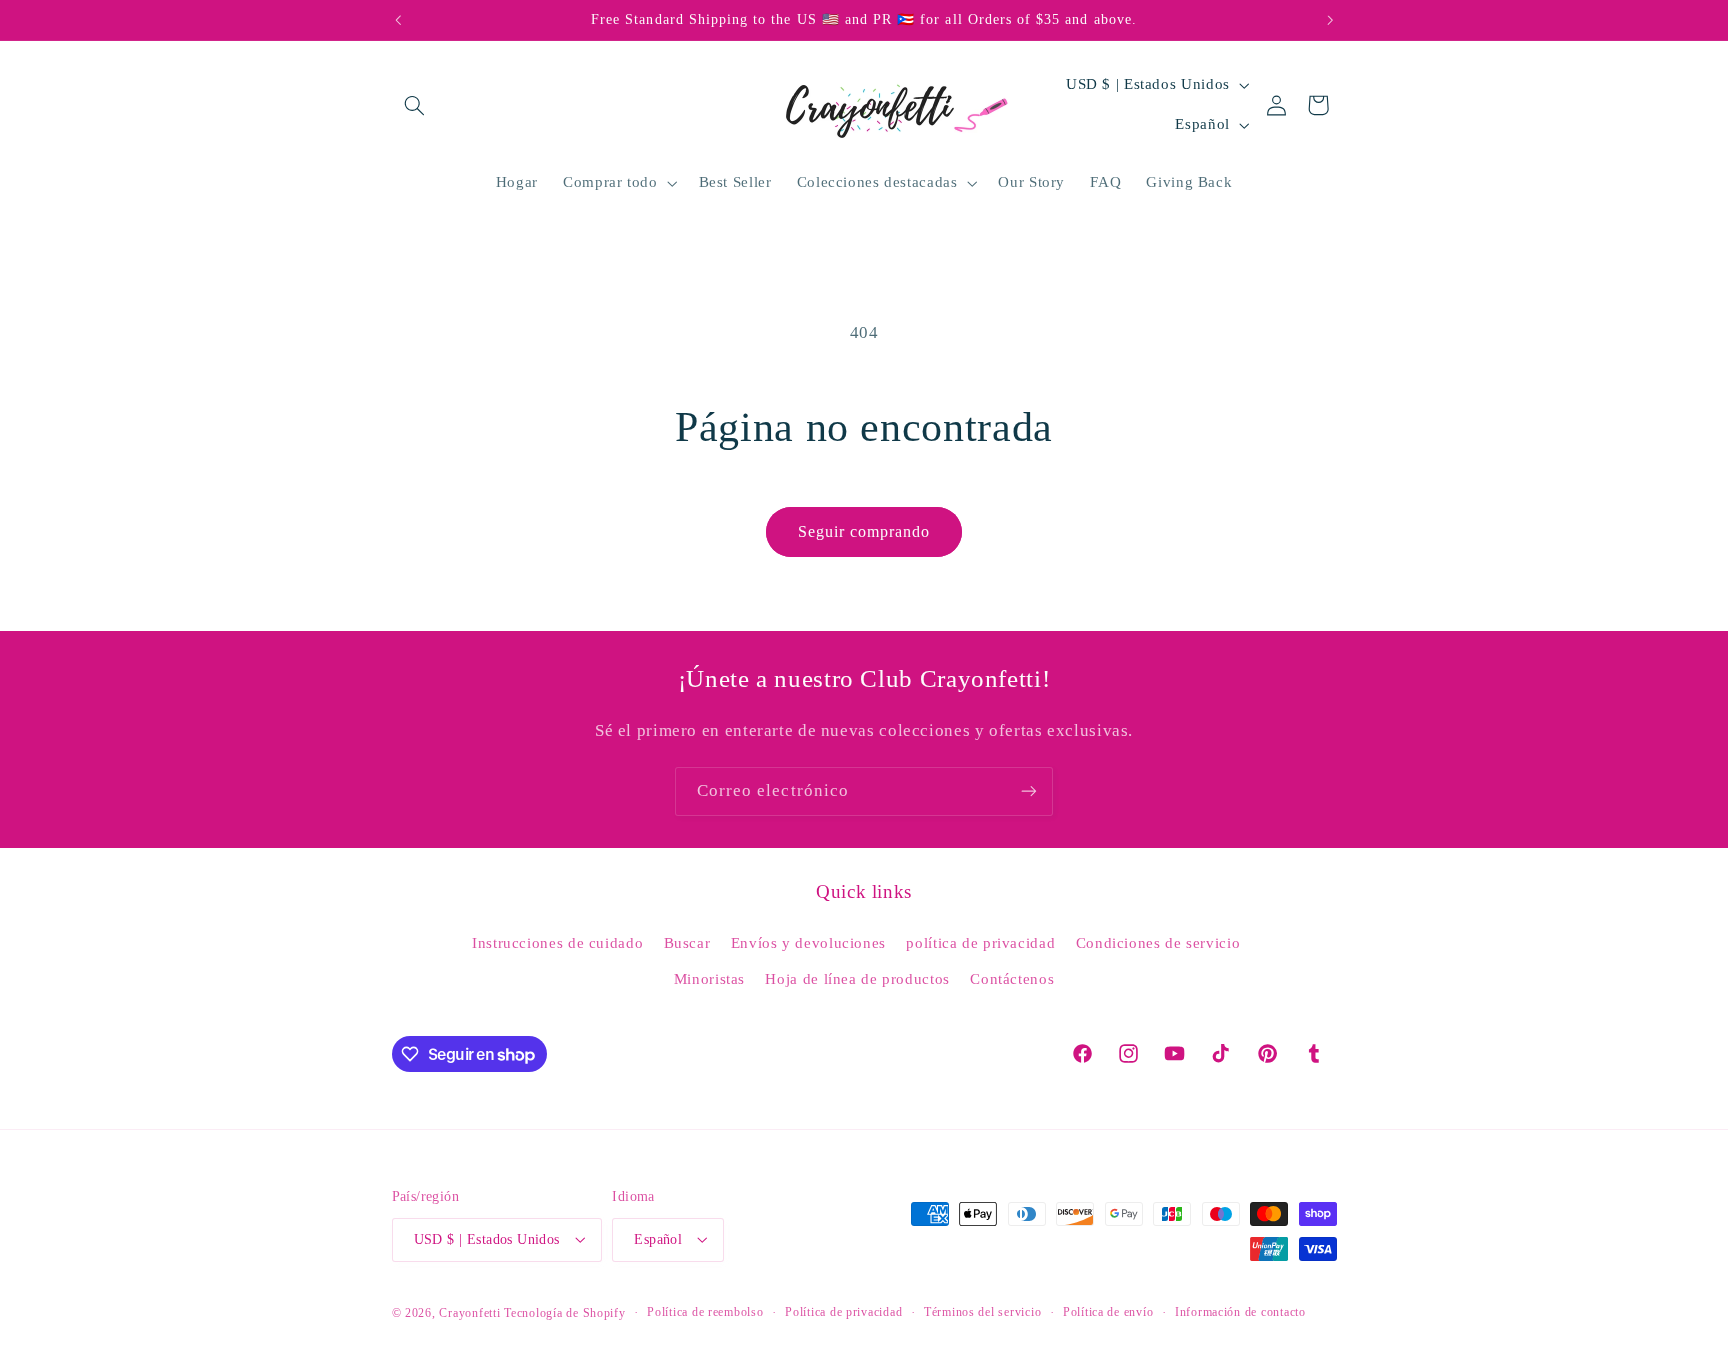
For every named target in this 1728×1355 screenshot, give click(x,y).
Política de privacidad (843, 1312)
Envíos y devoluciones (808, 943)
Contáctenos (1012, 979)
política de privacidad (980, 943)
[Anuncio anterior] (398, 20)
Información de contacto (1240, 1312)
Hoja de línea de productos (857, 979)
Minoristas (709, 979)
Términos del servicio (982, 1312)
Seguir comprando (864, 531)
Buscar (687, 943)
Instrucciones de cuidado (557, 943)
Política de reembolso (705, 1312)
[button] (415, 105)
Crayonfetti (469, 1312)
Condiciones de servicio (1158, 943)
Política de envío (1108, 1312)
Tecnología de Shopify (564, 1312)
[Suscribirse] (1029, 791)
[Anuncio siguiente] (1330, 20)
